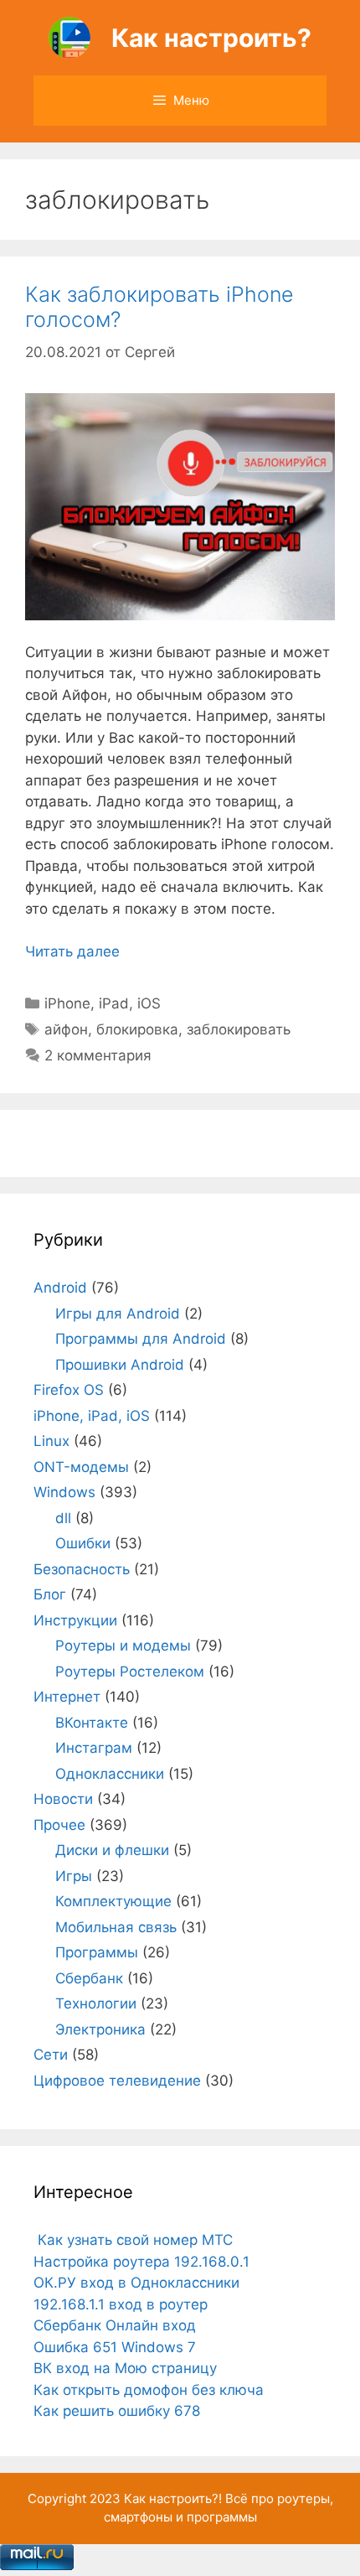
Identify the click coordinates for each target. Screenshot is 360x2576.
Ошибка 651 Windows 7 (115, 2347)
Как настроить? (211, 38)
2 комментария (98, 1055)
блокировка (137, 1029)
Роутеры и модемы (123, 1646)
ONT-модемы (81, 1467)
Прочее (59, 1825)
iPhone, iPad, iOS (103, 1003)
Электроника (100, 2029)
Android (60, 1288)
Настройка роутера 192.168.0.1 (141, 2262)
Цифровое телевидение (117, 2081)
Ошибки (83, 1543)
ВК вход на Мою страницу (125, 2368)
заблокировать (239, 1029)
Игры (74, 1876)
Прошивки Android (120, 1365)
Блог (50, 1594)
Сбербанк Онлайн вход (115, 2325)
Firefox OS (69, 1390)
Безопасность (82, 1569)
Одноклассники (110, 1774)
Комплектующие (113, 1901)
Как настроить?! (173, 2498)
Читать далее (72, 951)
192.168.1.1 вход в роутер (121, 2304)
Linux (51, 1441)
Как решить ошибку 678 (117, 2411)
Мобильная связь (116, 1927)
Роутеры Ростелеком (130, 1672)
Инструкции (75, 1620)
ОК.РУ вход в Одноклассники (136, 2283)
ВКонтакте (92, 1723)
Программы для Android (141, 1339)
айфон (66, 1029)
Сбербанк (89, 1978)
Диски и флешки (112, 1850)
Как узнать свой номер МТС (133, 2240)
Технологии (96, 2003)
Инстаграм (94, 1748)
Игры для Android (118, 1314)
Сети (51, 2055)
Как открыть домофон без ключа (149, 2390)
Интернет (67, 1697)
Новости (63, 1799)
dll (63, 1518)
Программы (97, 1952)
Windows (64, 1492)
